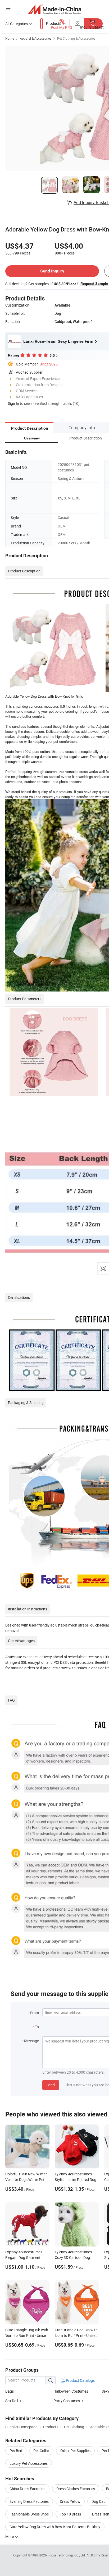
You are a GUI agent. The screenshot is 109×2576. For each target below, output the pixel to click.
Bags (10, 2391)
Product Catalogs (80, 2380)
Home (10, 38)
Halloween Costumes (71, 2391)
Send (51, 2085)
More (10, 2536)
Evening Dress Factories (29, 2501)
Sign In (13, 403)
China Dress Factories (27, 2489)
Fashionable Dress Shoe (29, 2514)
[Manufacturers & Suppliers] (55, 9)
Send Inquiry (52, 271)
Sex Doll (12, 2401)
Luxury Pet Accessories (29, 2463)
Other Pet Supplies (75, 2451)
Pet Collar (41, 2451)
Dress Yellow (70, 2501)
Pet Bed (16, 2451)
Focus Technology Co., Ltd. (67, 2555)
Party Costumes (67, 2401)
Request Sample (94, 284)
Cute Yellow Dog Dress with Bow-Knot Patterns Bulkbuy (55, 2527)
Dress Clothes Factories (76, 2489)
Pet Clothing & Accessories (76, 38)
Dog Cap (99, 2501)
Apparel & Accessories (36, 38)
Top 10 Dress (70, 2514)
